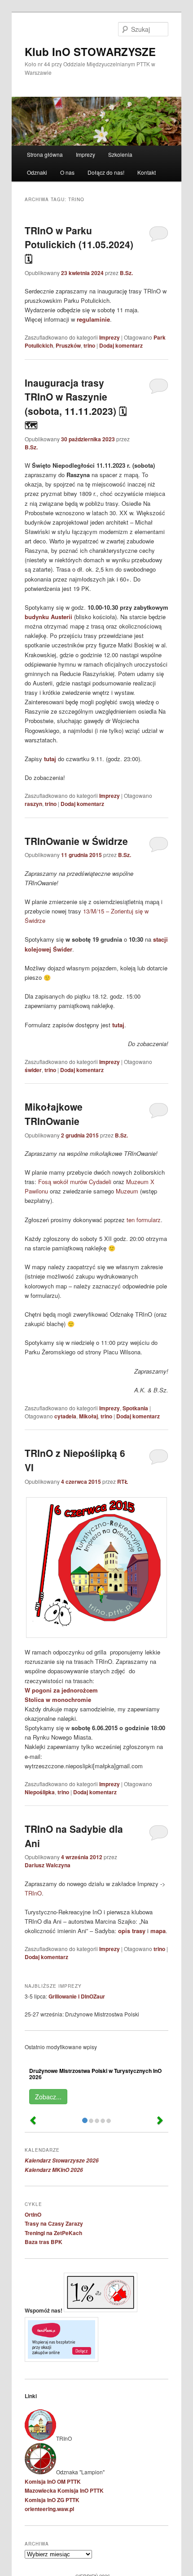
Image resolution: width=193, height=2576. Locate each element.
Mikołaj (88, 1416)
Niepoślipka (40, 1792)
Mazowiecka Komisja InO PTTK (64, 2490)
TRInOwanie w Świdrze (76, 841)
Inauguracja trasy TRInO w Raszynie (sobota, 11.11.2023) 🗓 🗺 (76, 404)
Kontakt (147, 172)
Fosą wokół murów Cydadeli (75, 1182)
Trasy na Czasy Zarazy (54, 2223)
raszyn (33, 804)
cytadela (65, 1416)
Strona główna (45, 154)
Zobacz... (48, 2097)
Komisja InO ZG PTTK (52, 2500)
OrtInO (33, 2214)
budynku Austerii (48, 617)
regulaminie (93, 319)
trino (89, 345)
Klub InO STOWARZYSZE (90, 52)
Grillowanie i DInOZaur (77, 1996)
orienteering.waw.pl (49, 2509)
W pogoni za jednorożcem (61, 1690)
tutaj (50, 759)
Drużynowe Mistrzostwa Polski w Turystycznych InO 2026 (95, 2074)
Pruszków (68, 345)
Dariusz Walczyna (48, 1865)
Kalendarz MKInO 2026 (54, 2170)
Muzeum (127, 1191)
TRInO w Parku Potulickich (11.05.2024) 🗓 (79, 244)
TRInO (33, 1893)
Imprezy (86, 154)
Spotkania (135, 1408)
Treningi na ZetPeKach (53, 2233)
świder (33, 1070)
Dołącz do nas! (106, 172)
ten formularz (144, 1220)
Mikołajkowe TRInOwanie (54, 1114)
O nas (67, 172)
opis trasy (132, 1931)
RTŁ (123, 1482)
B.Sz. (126, 273)
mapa (158, 1931)
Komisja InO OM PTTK (53, 2481)
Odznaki (37, 172)
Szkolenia (120, 154)
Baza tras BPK (44, 2242)
